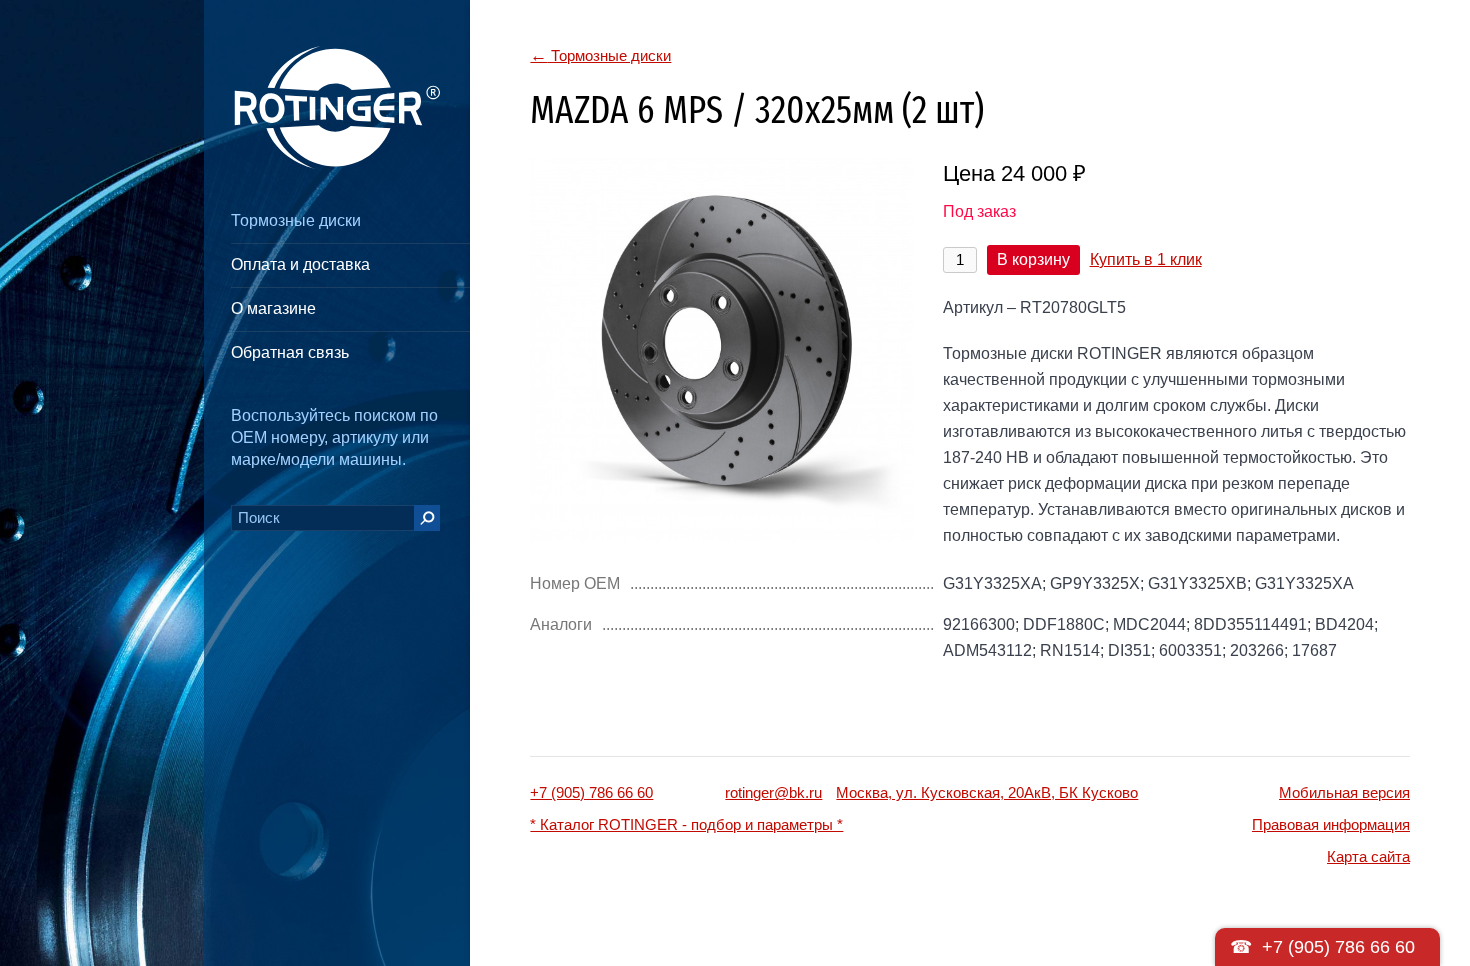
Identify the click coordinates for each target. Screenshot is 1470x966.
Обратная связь (290, 352)
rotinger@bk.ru (773, 792)
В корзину (1033, 259)
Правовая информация (1331, 824)
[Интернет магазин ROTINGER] (335, 107)
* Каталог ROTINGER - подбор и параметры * (686, 824)
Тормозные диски (296, 220)
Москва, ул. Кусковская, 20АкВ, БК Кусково (987, 792)
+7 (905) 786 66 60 (591, 792)
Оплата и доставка (300, 264)
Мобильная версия (1344, 792)
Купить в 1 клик (1146, 259)
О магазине (273, 308)
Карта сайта (1368, 856)
